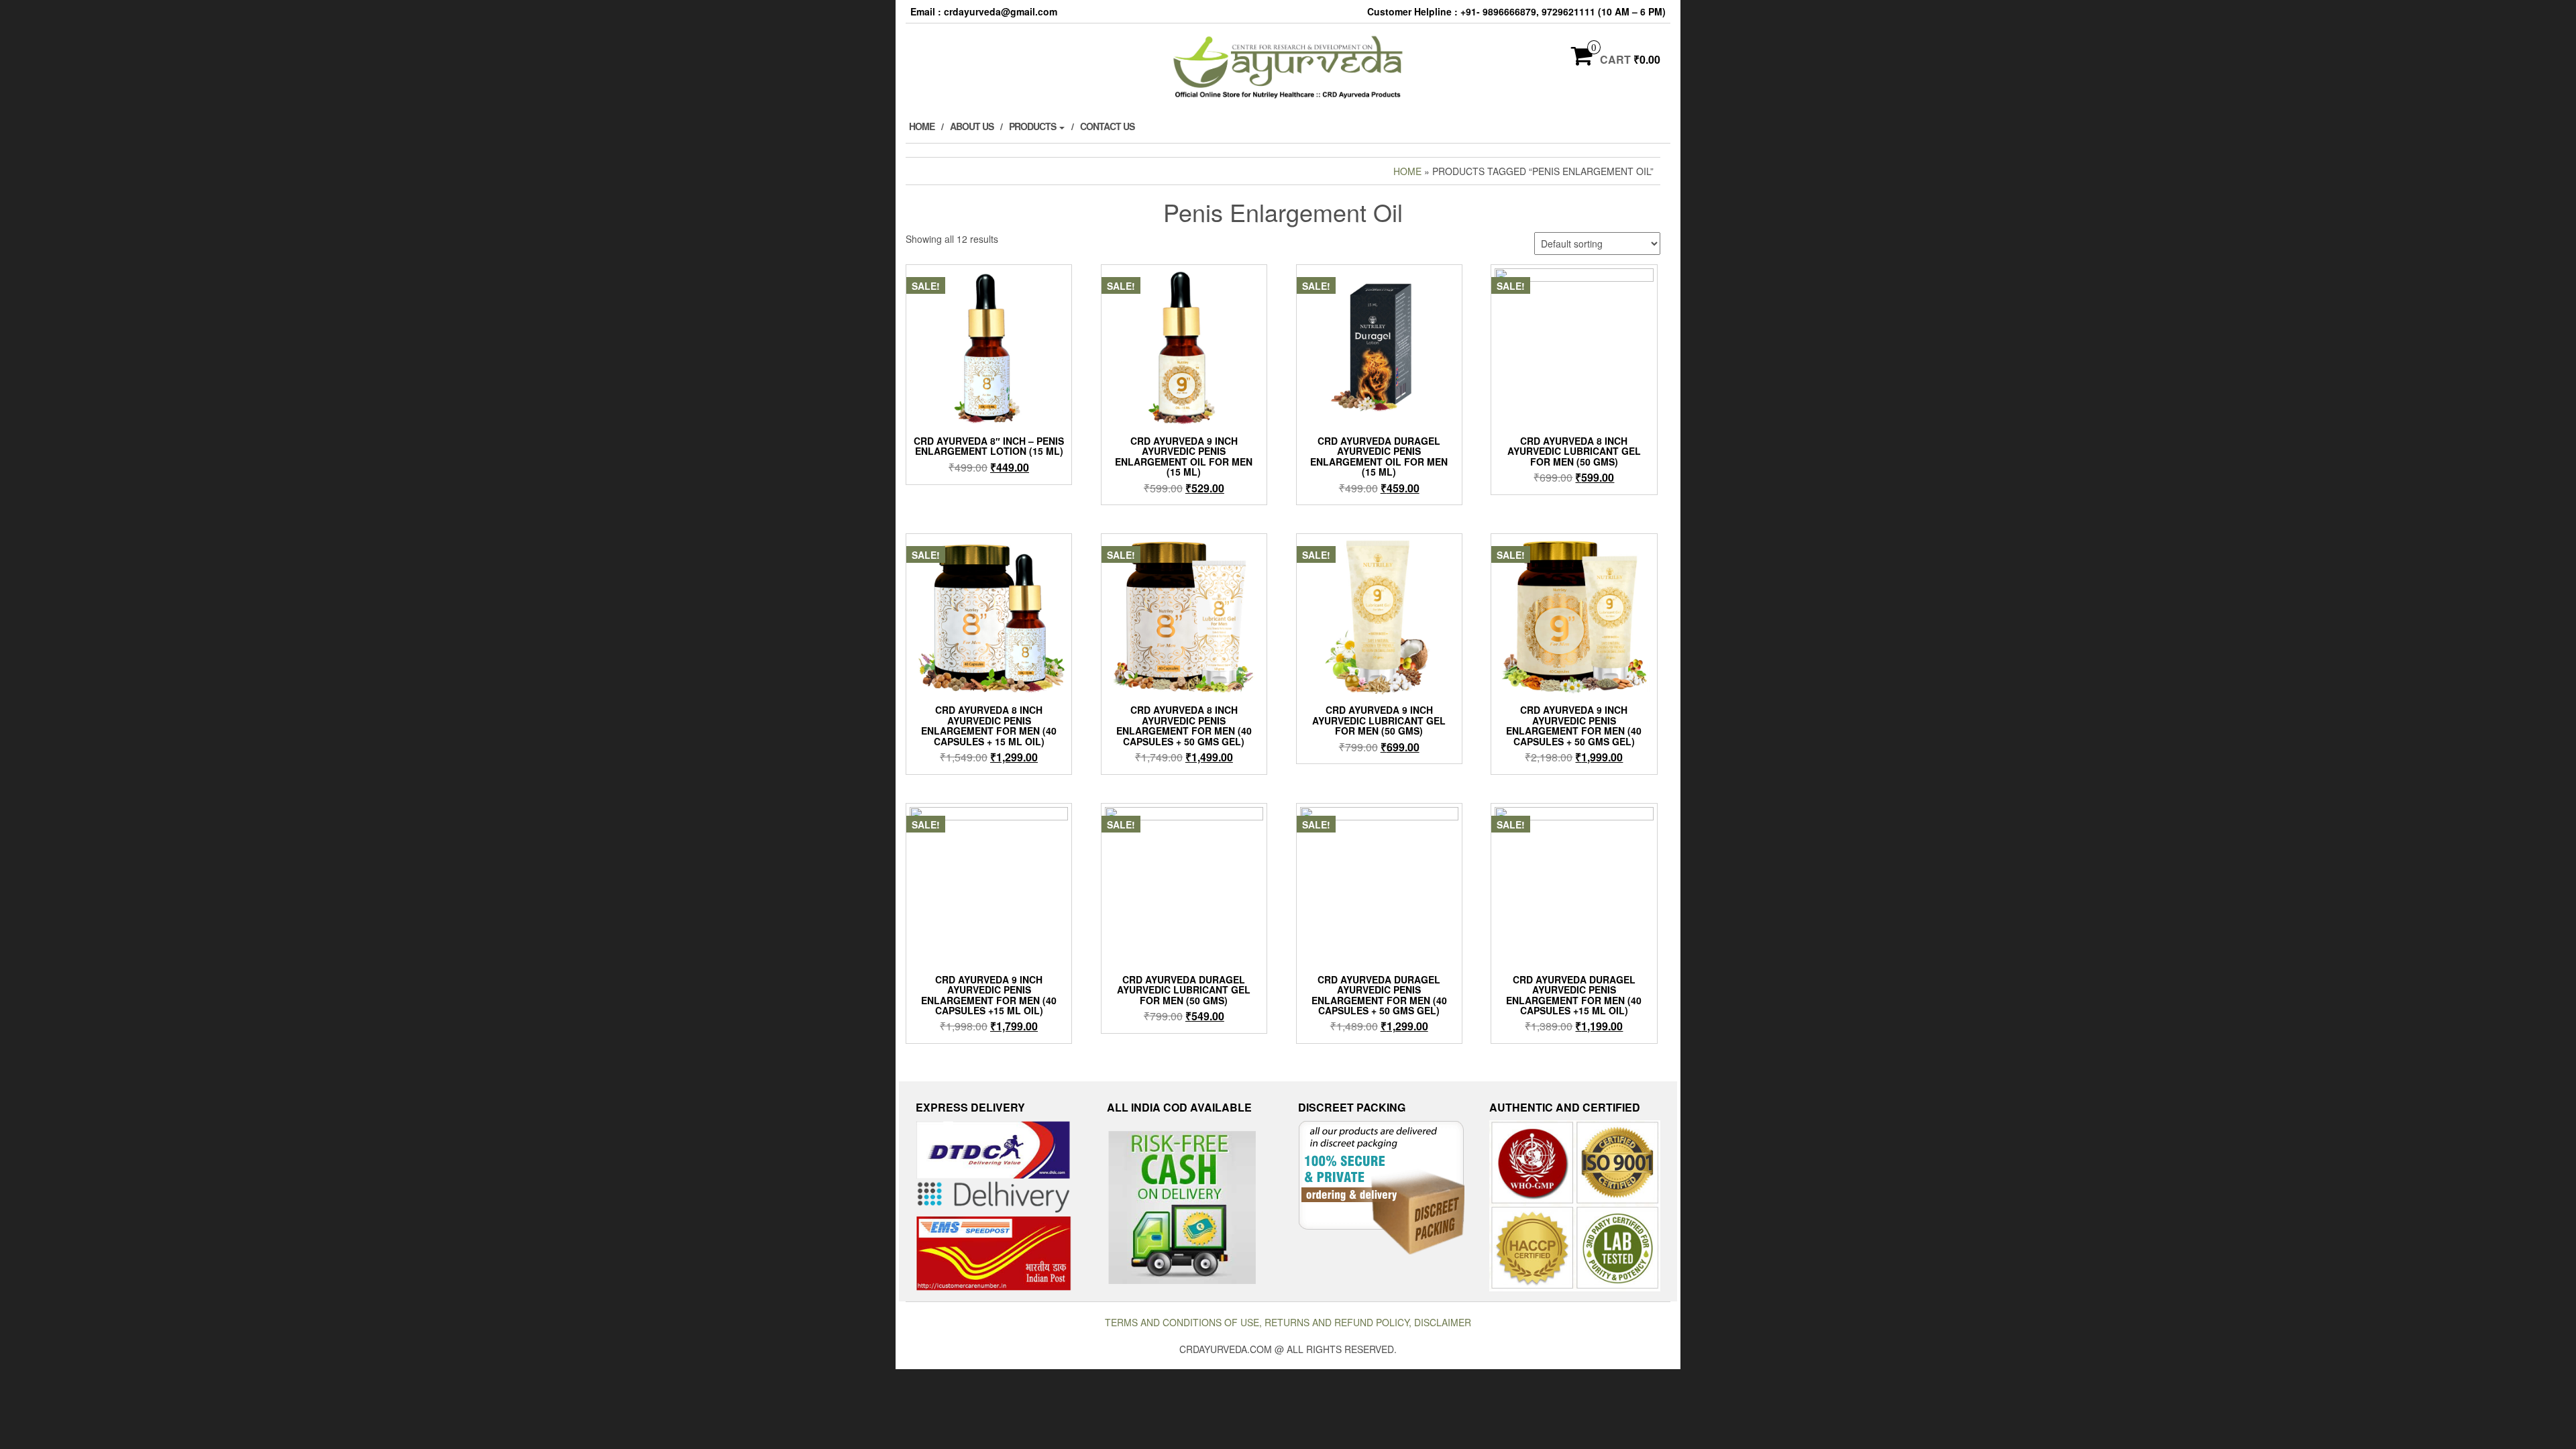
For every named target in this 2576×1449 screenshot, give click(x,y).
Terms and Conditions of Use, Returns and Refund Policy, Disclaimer (1288, 1322)
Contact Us (1107, 126)
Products (1033, 126)
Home (922, 126)
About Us (972, 126)
